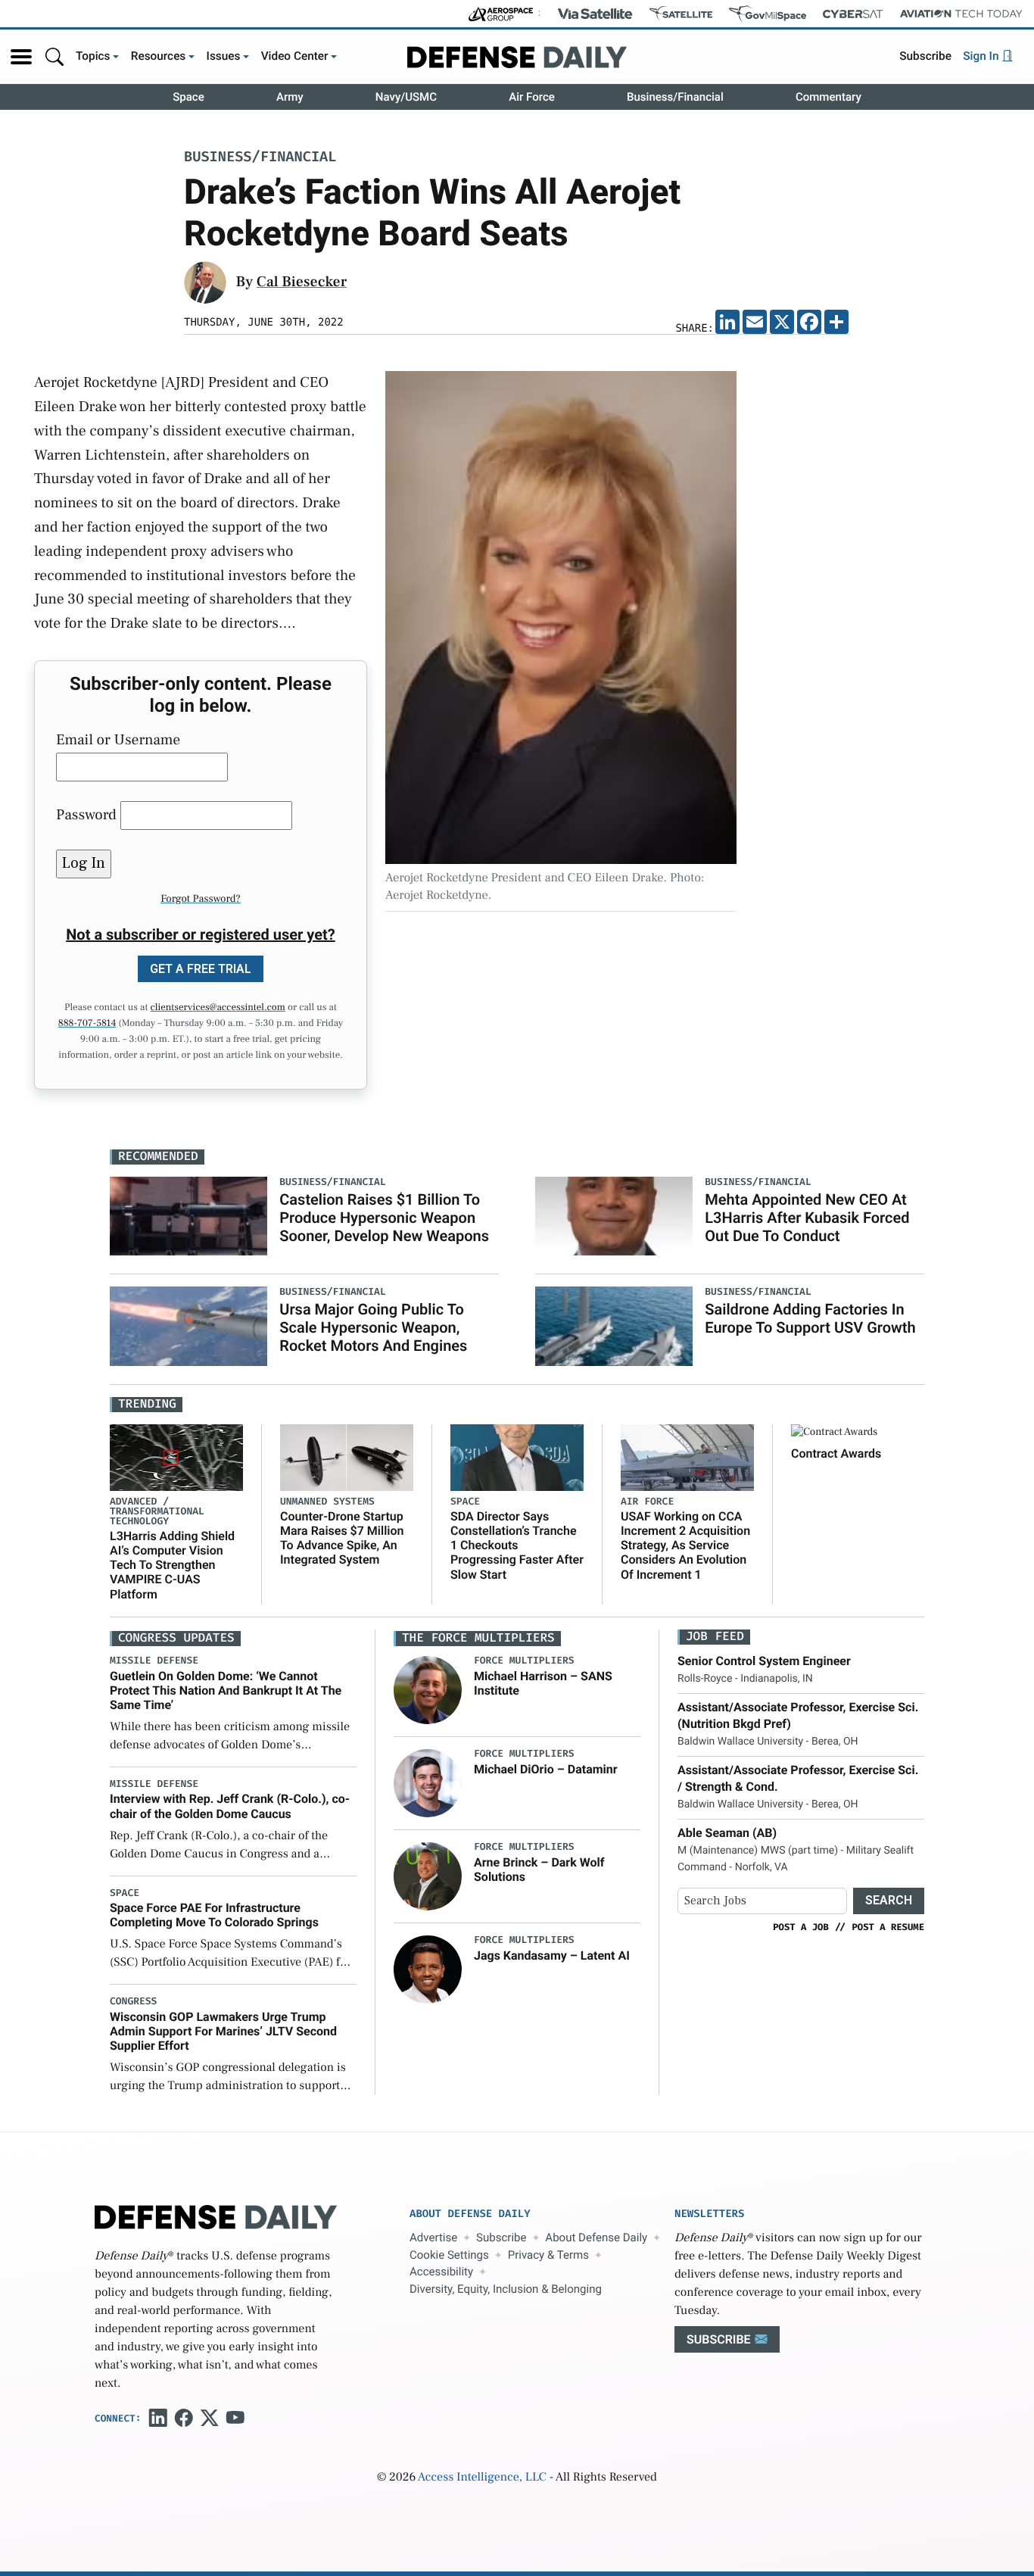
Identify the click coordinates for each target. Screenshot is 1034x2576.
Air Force (532, 97)
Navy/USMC (406, 97)
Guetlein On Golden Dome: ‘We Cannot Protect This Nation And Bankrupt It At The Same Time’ (226, 1690)
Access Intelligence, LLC (482, 2478)
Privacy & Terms (548, 2255)
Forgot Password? (201, 899)
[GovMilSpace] (768, 14)
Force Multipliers (524, 1661)
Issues (224, 56)
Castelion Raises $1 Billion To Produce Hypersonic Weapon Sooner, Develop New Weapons (384, 1218)
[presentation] (428, 1690)
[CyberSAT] (853, 14)
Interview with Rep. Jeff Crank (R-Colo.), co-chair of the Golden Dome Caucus (230, 1806)
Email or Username (118, 740)
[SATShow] (681, 14)
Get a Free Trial (201, 969)
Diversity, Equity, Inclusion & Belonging (506, 2289)
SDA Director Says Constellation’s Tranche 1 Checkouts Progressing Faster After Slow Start (517, 1545)
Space (188, 97)
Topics (93, 56)
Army (290, 97)
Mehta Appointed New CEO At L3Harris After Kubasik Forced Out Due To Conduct (807, 1218)
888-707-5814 (87, 1024)
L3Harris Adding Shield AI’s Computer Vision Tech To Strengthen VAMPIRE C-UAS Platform (172, 1565)
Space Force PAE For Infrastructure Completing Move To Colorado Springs (214, 1915)
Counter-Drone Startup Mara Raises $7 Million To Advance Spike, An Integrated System (342, 1538)
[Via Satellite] (595, 14)
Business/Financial (675, 97)
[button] (21, 57)
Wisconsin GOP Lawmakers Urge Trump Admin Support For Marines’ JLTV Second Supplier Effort (223, 2031)
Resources (159, 56)
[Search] (55, 56)
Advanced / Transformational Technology (157, 1512)
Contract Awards (836, 1453)
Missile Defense (154, 1661)
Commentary (828, 97)
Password (86, 815)
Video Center (295, 56)
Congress (133, 2002)
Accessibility (441, 2272)
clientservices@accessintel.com (218, 1008)
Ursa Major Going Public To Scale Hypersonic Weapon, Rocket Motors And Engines (373, 1327)
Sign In (982, 56)
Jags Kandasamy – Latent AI (552, 1955)
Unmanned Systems (327, 1502)
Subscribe (925, 56)
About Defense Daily (596, 2238)
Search (889, 1900)
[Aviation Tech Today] (961, 14)
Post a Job (801, 1927)
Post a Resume (888, 1927)
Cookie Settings (449, 2255)
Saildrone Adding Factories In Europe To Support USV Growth (810, 1318)
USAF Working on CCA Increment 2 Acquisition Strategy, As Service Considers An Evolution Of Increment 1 (685, 1545)
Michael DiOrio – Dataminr (546, 1769)
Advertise (433, 2238)
